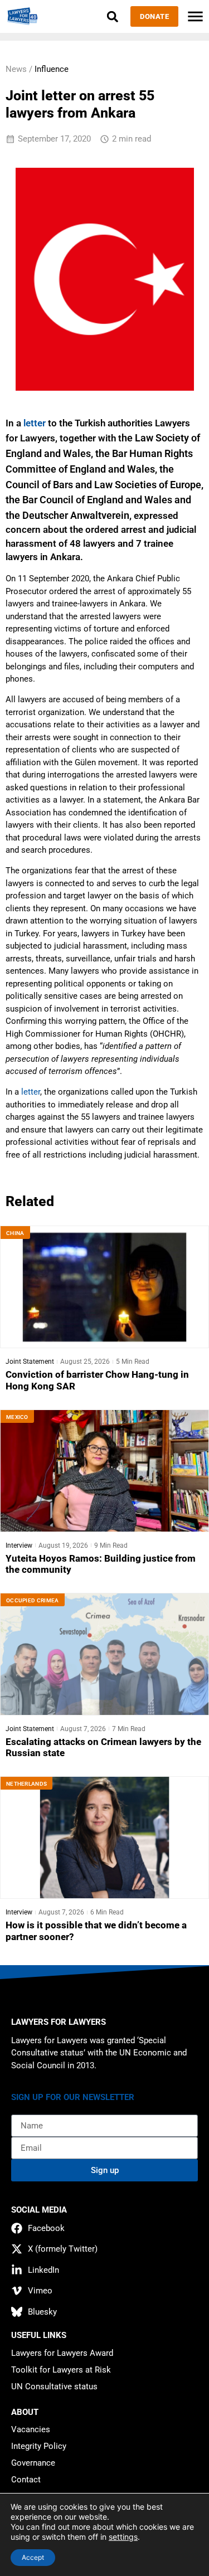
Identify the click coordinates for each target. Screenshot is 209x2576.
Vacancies (31, 2429)
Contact (26, 2480)
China (15, 1233)
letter (35, 423)
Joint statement (30, 1362)
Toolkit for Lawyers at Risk (61, 2370)
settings (123, 2537)
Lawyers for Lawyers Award (62, 2353)
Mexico (17, 1417)
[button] (112, 16)
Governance (33, 2463)
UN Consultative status (54, 2387)
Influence (52, 69)
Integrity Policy (39, 2446)
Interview (19, 1545)
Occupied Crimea (33, 1600)
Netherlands (26, 1784)
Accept (33, 2557)
